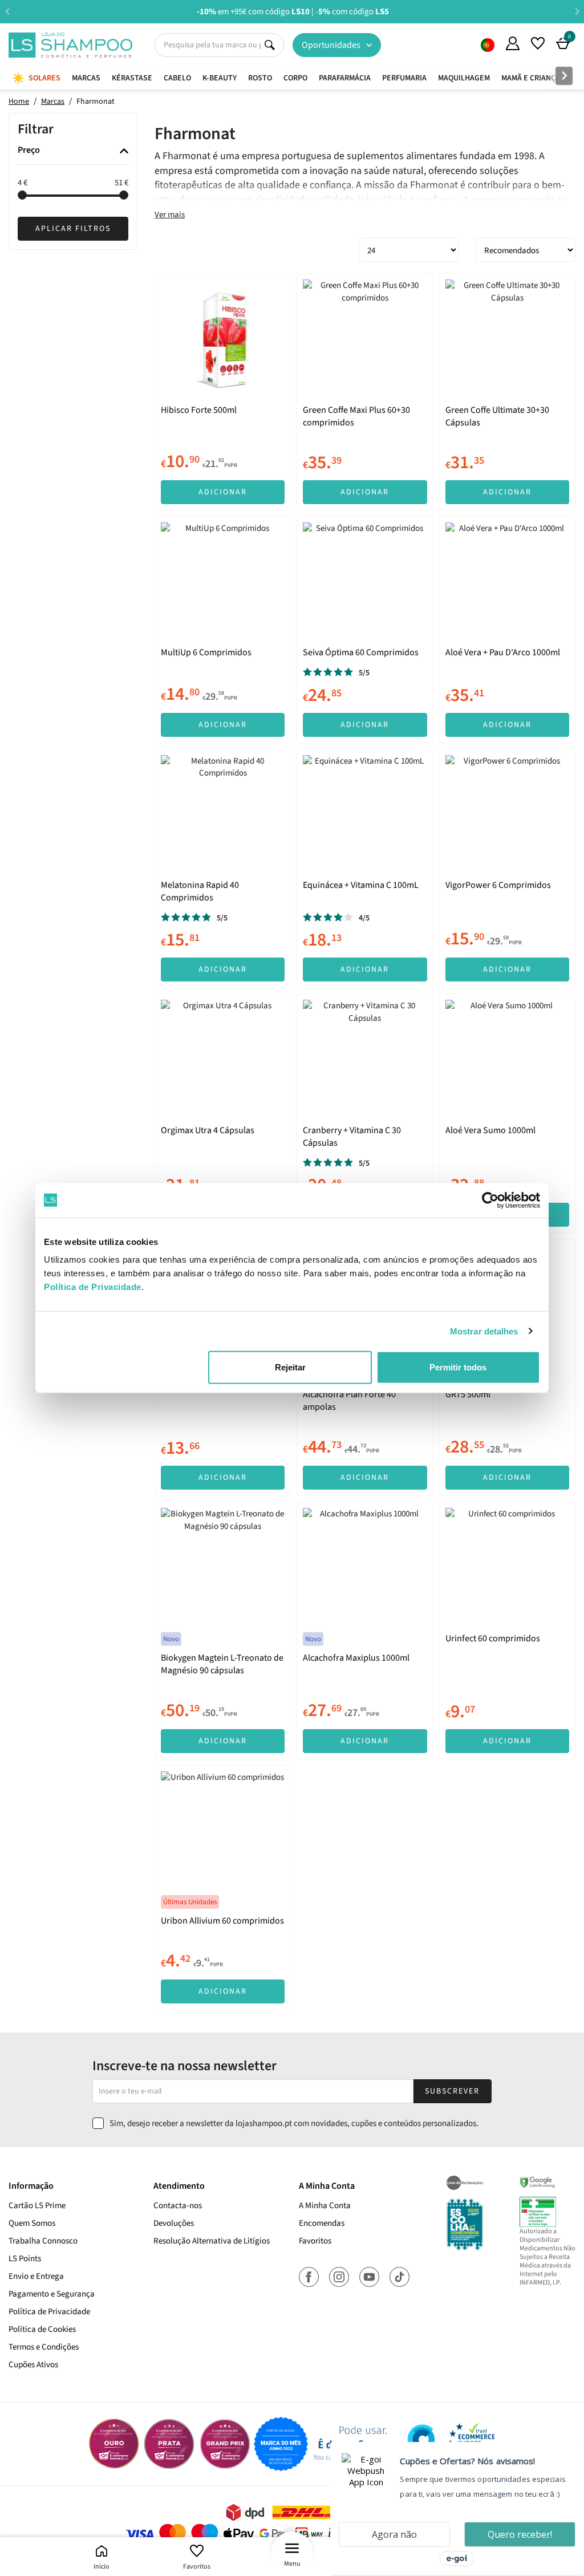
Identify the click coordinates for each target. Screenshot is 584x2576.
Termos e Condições (44, 2347)
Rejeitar (290, 1367)
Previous (7, 11)
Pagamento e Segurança (52, 2294)
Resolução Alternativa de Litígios (212, 2241)
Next (577, 11)
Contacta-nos (178, 2206)
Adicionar (223, 492)
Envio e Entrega (36, 2276)
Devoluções (174, 2223)
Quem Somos (488, 45)
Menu (292, 2564)
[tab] (73, 151)
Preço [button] (29, 151)
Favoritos (197, 2567)
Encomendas (322, 2223)
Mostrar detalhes (484, 1331)
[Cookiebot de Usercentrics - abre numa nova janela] (490, 1200)
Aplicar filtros (73, 229)
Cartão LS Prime (37, 2206)
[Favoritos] (538, 43)
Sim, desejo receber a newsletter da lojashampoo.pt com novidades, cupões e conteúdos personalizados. (294, 2123)
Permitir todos (458, 1367)
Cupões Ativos (33, 2365)
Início (102, 2567)
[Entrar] (513, 43)
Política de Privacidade (49, 2312)
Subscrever (452, 2091)
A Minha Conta (325, 2206)
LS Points (25, 2259)
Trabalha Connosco (43, 2241)
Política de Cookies (42, 2329)
